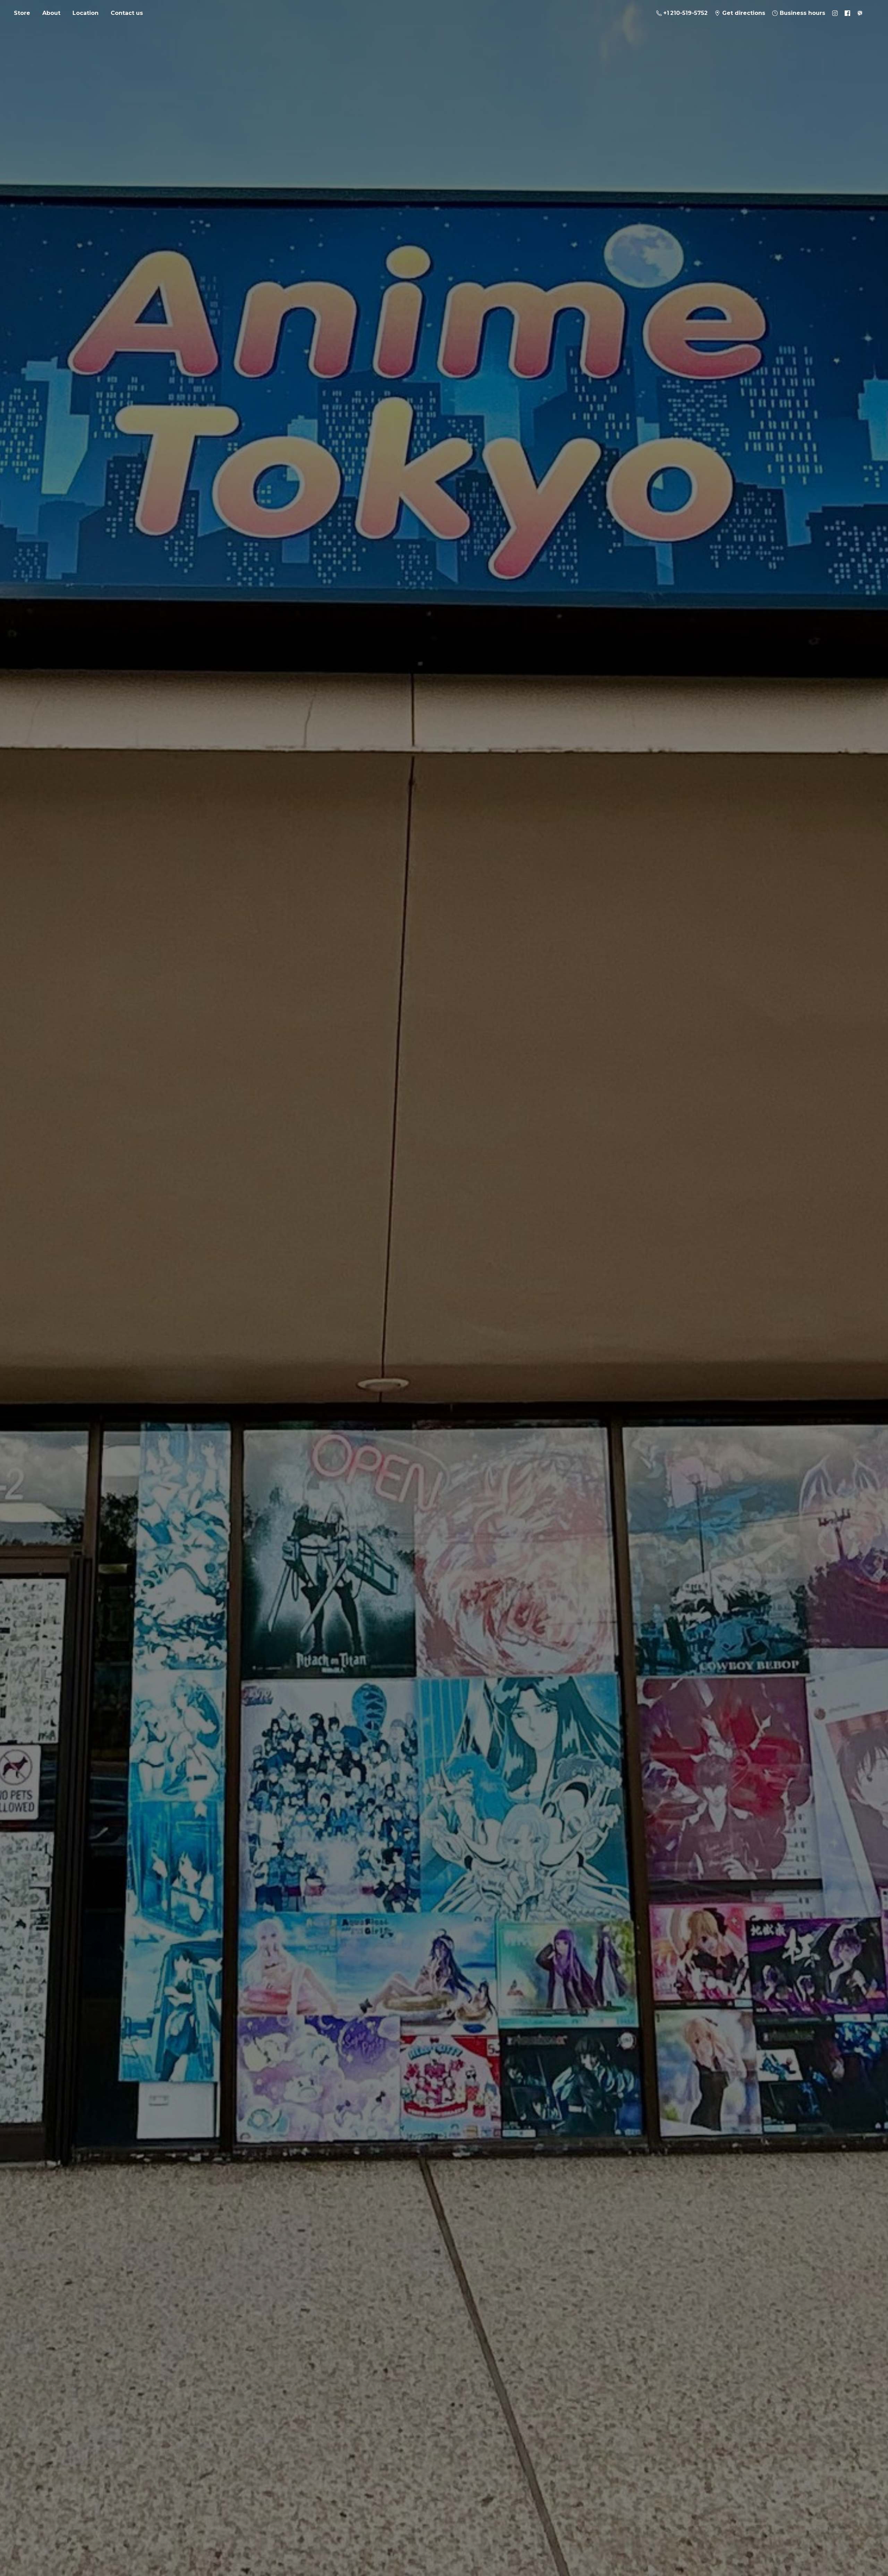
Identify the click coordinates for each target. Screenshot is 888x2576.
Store (22, 13)
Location (86, 13)
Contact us (127, 13)
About (51, 13)
